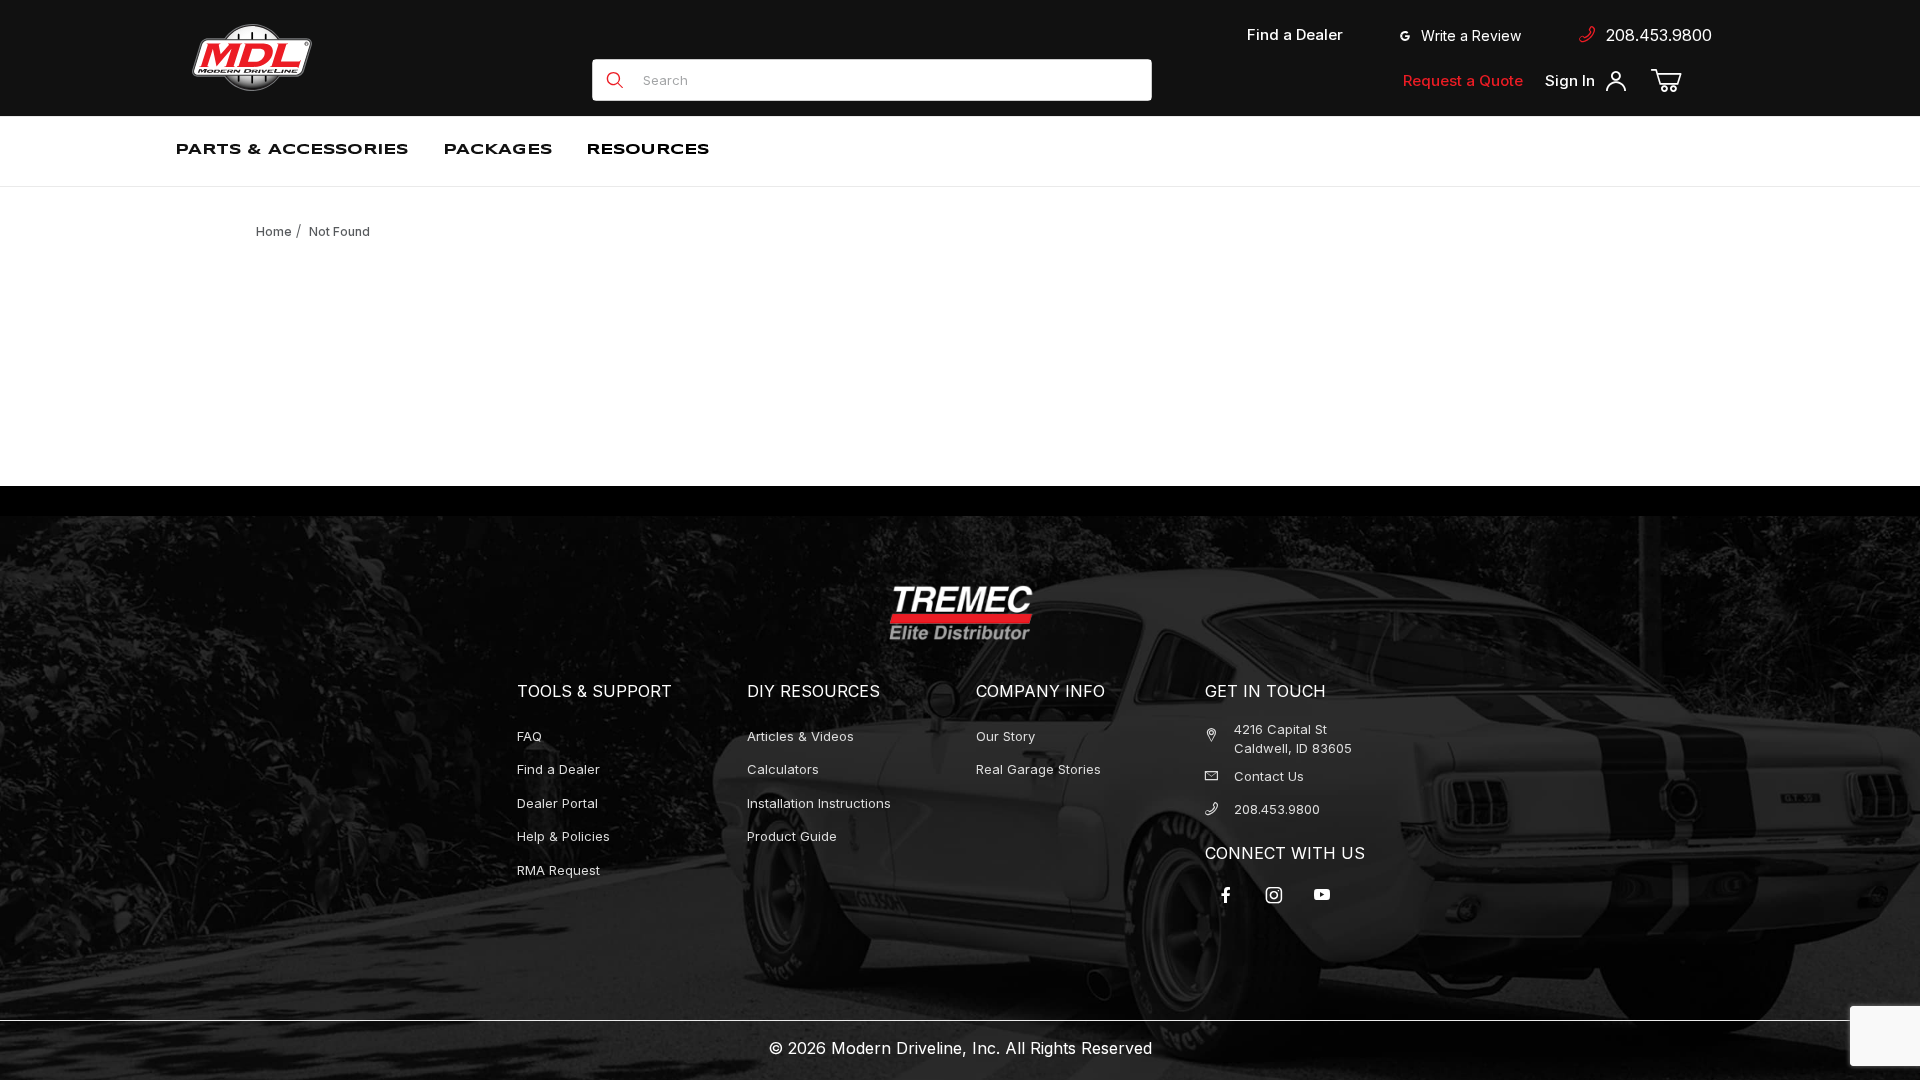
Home (274, 231)
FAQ (529, 736)
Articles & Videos (800, 736)
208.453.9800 (1654, 35)
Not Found (339, 231)
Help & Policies (563, 836)
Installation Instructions (819, 803)
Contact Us (1269, 776)
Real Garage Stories (1038, 769)
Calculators (783, 769)
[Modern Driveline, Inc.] (342, 57)
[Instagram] (1274, 895)
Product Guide (792, 836)
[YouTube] (1322, 895)
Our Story (1005, 736)
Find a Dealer (1295, 34)
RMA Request (558, 870)
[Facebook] (1226, 895)
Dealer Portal (557, 803)
